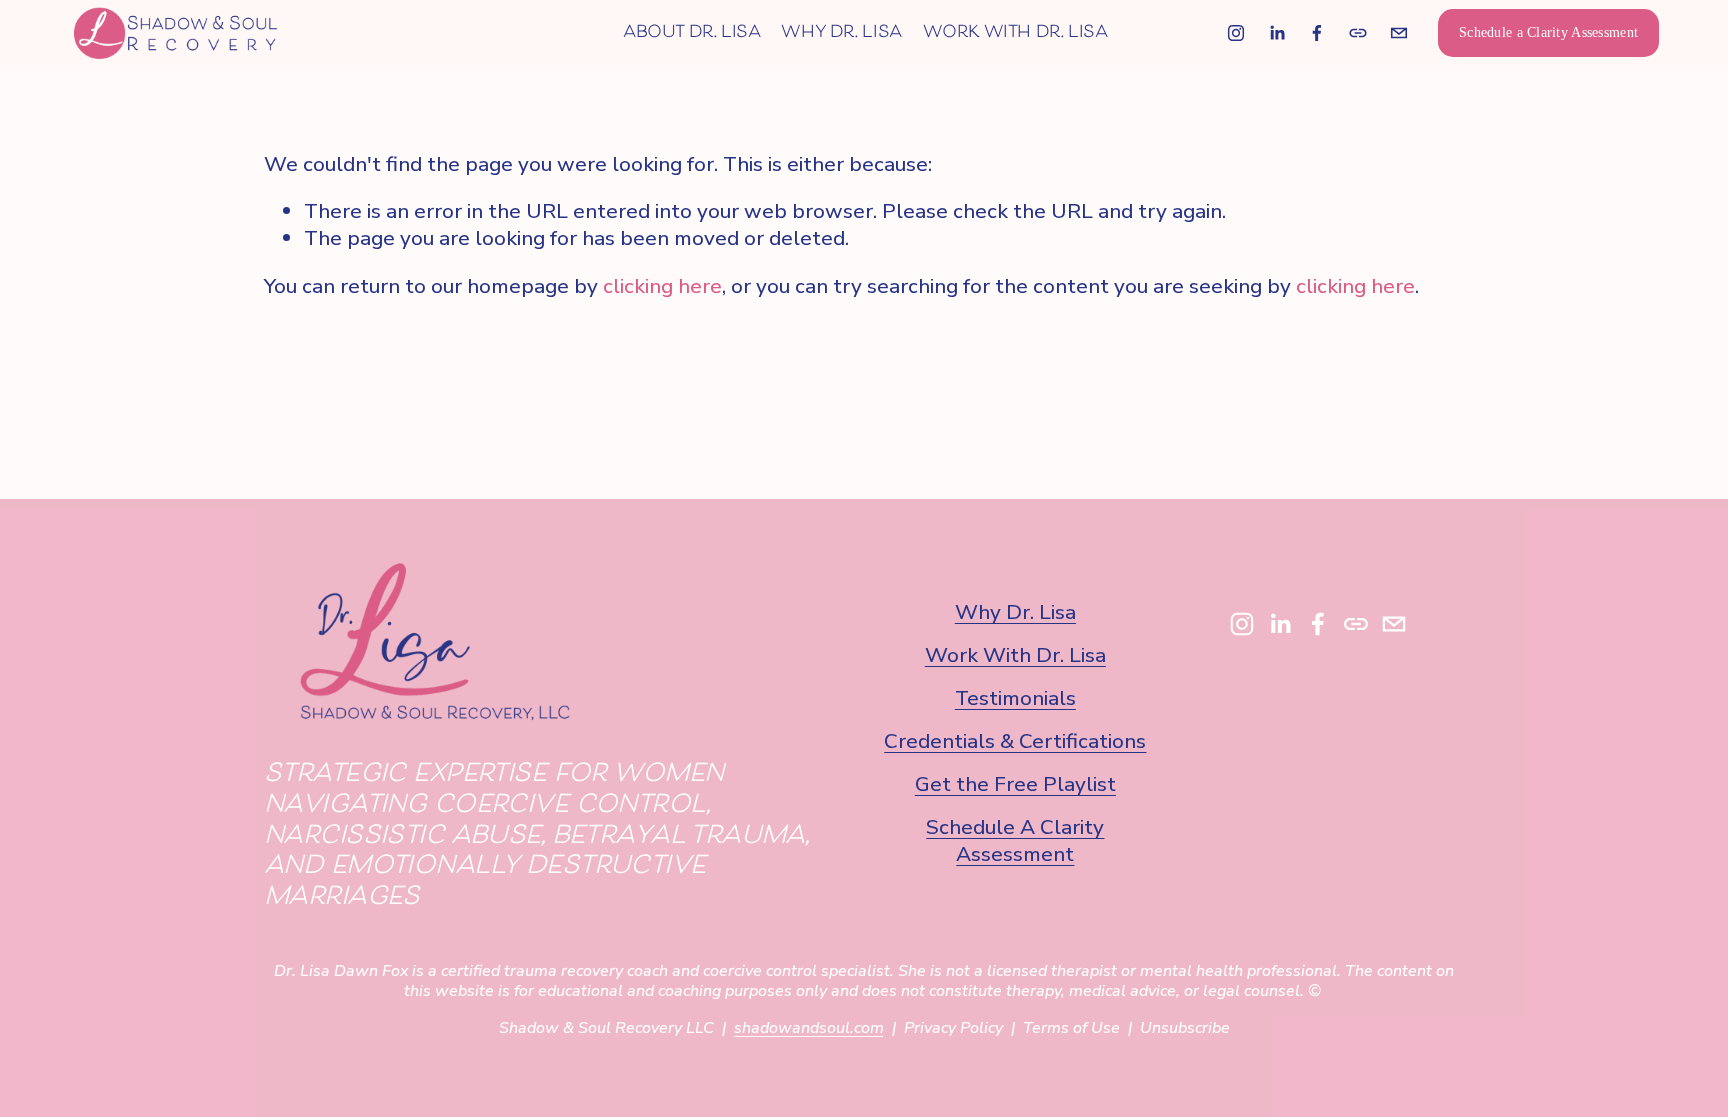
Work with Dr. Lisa (1015, 32)
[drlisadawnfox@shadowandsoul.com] (1399, 33)
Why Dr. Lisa (841, 32)
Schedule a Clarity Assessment (1548, 32)
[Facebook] (1317, 33)
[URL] (1358, 33)
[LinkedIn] (1277, 33)
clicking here (662, 286)
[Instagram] (1236, 33)
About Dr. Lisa (692, 32)
